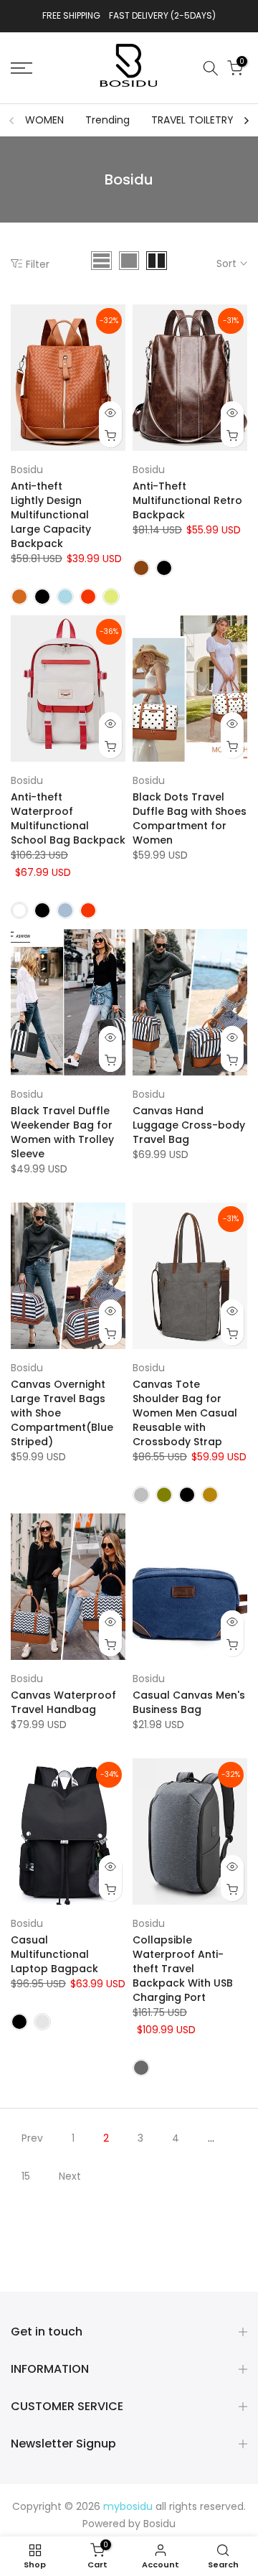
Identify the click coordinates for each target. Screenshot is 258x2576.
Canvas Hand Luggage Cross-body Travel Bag (189, 1125)
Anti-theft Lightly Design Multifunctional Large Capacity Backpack (51, 515)
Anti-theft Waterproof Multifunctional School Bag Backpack (68, 818)
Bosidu (27, 470)
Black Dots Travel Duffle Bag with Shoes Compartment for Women (190, 818)
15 (26, 2176)
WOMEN (44, 120)
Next (70, 2176)
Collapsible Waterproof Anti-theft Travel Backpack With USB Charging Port (183, 1969)
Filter (38, 264)
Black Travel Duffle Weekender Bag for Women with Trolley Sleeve (62, 1132)
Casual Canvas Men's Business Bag (189, 1702)
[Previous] (12, 121)
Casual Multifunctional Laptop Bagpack (54, 1954)
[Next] (246, 121)
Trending (107, 120)
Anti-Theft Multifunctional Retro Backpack (187, 500)
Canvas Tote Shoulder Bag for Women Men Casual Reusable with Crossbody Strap (185, 1413)
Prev (32, 2138)
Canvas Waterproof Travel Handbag (63, 1702)
